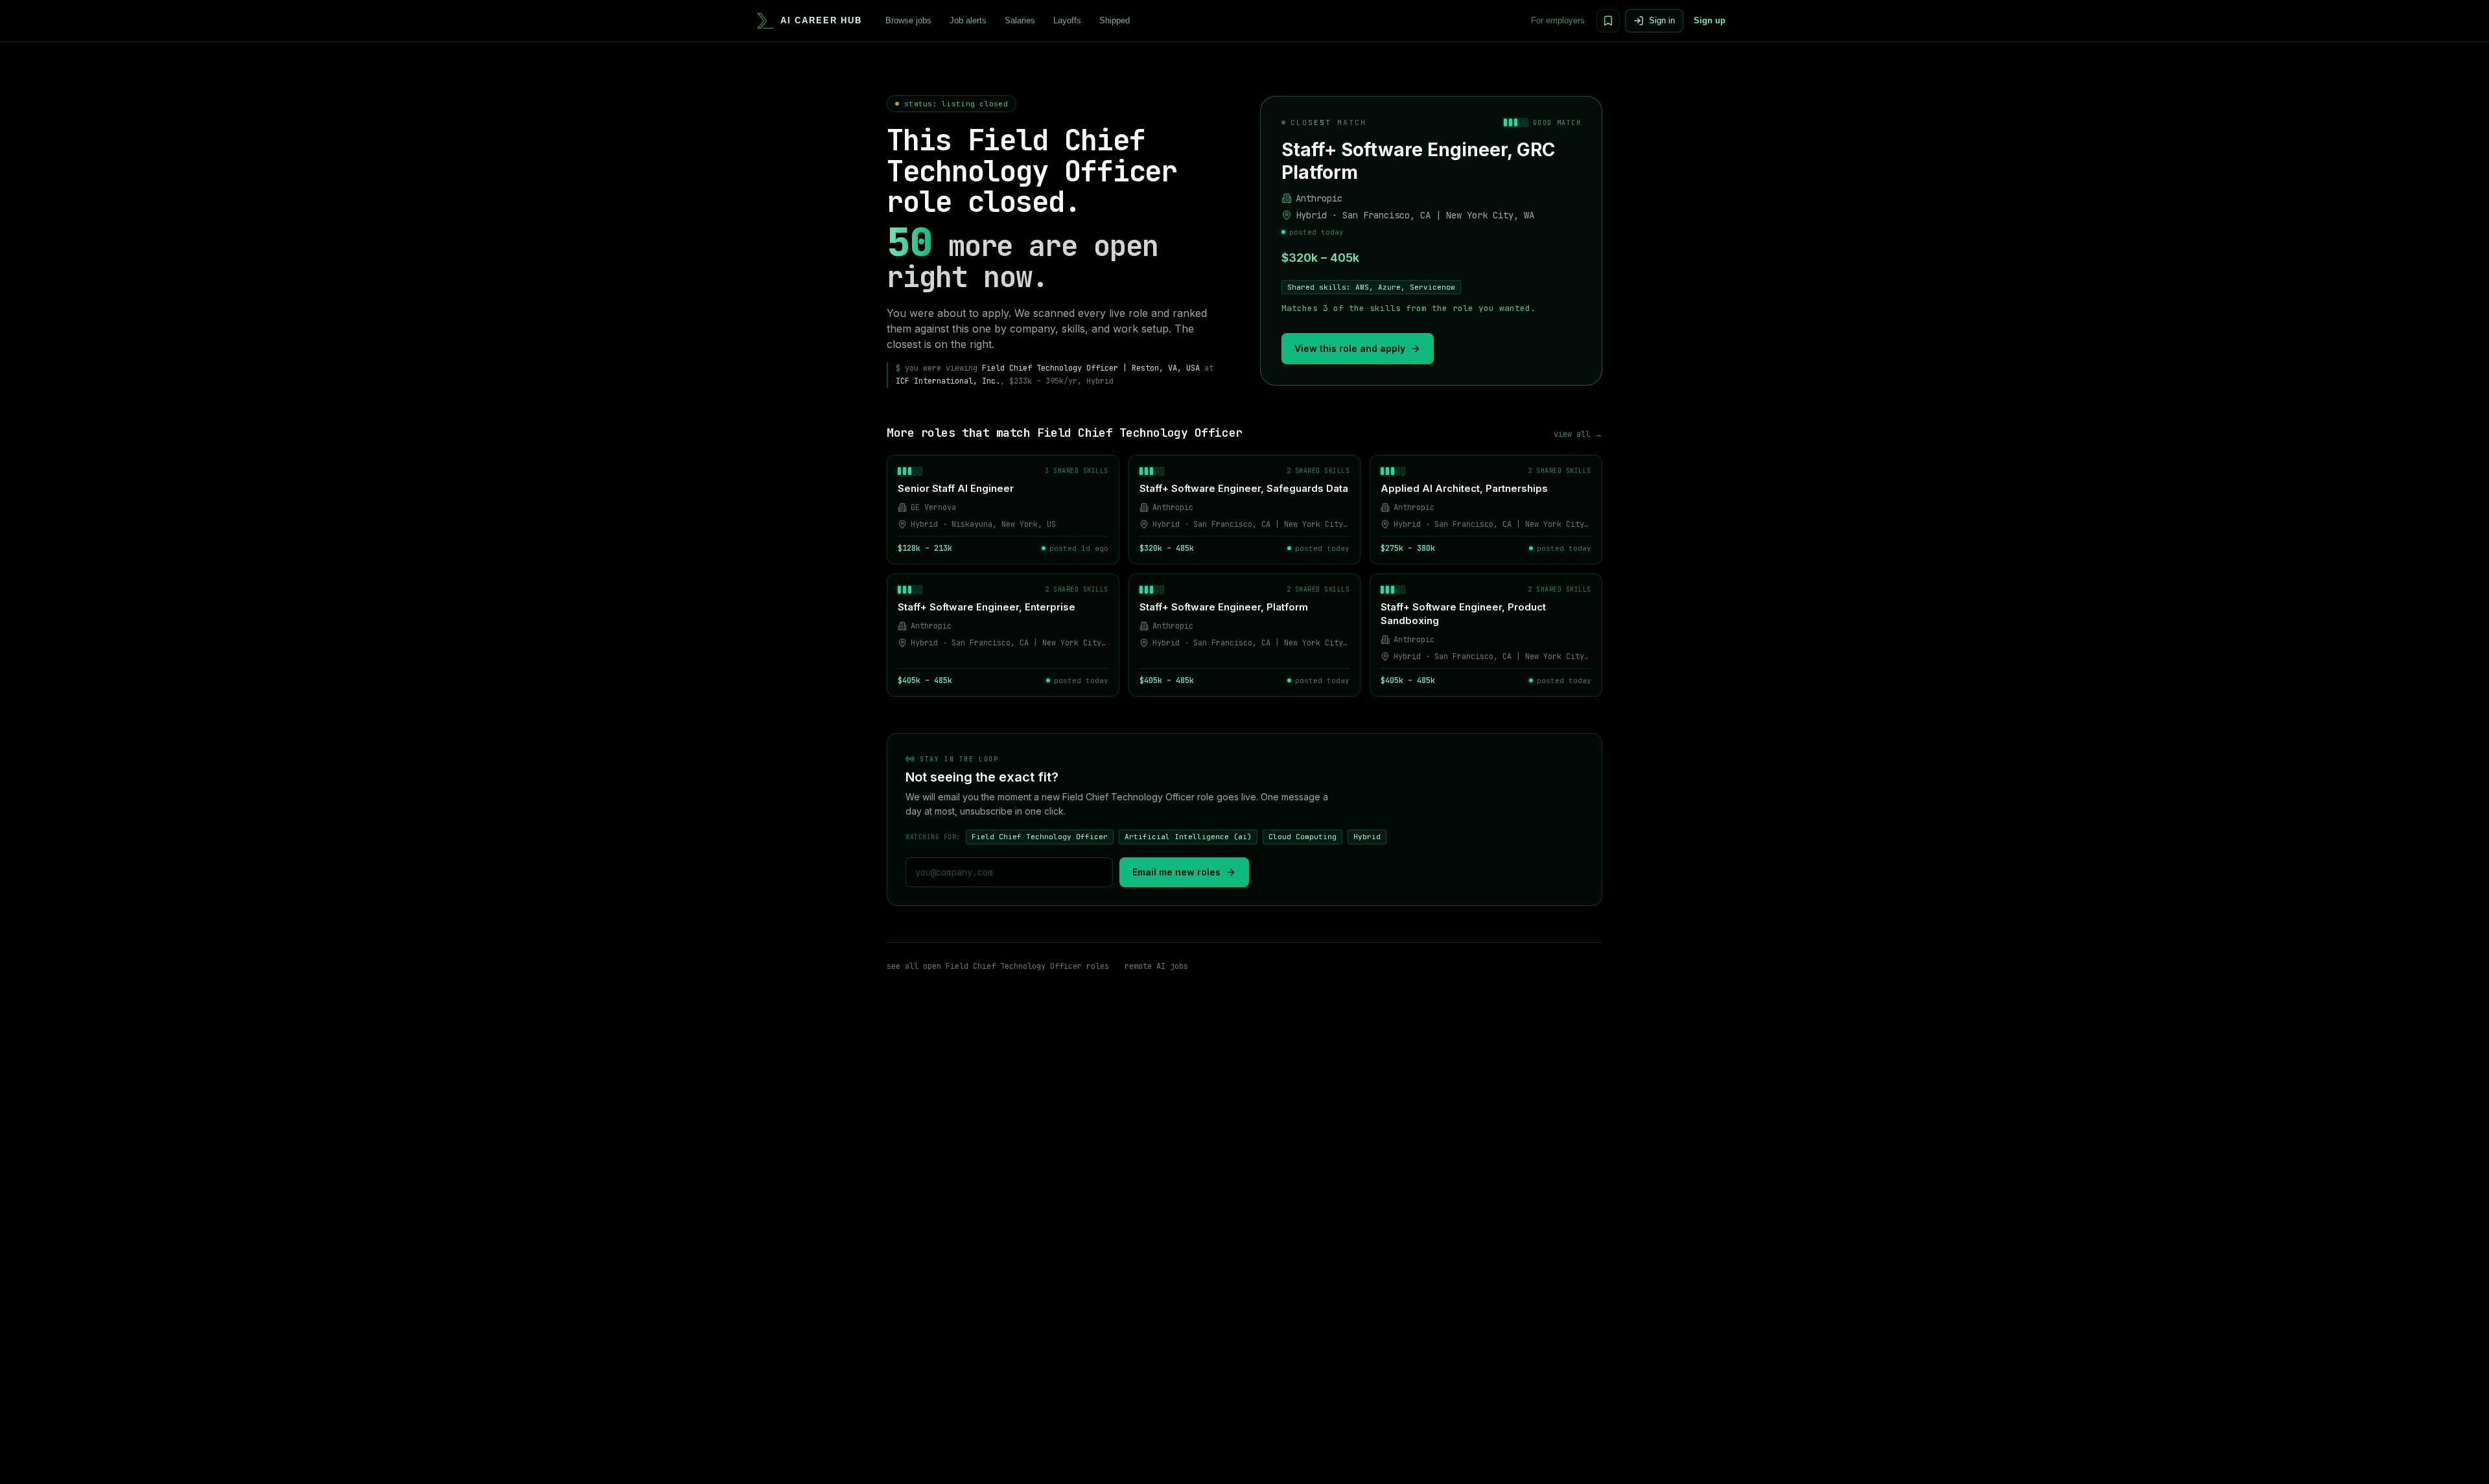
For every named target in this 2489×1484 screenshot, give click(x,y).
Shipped (1115, 20)
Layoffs (1067, 20)
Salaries (1020, 20)
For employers (1558, 20)
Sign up (1710, 20)
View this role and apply (1350, 348)
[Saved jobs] (1608, 21)
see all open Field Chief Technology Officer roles (998, 966)
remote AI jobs (1156, 966)
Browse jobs (908, 20)
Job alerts (968, 20)
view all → (1578, 434)
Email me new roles (1176, 872)
